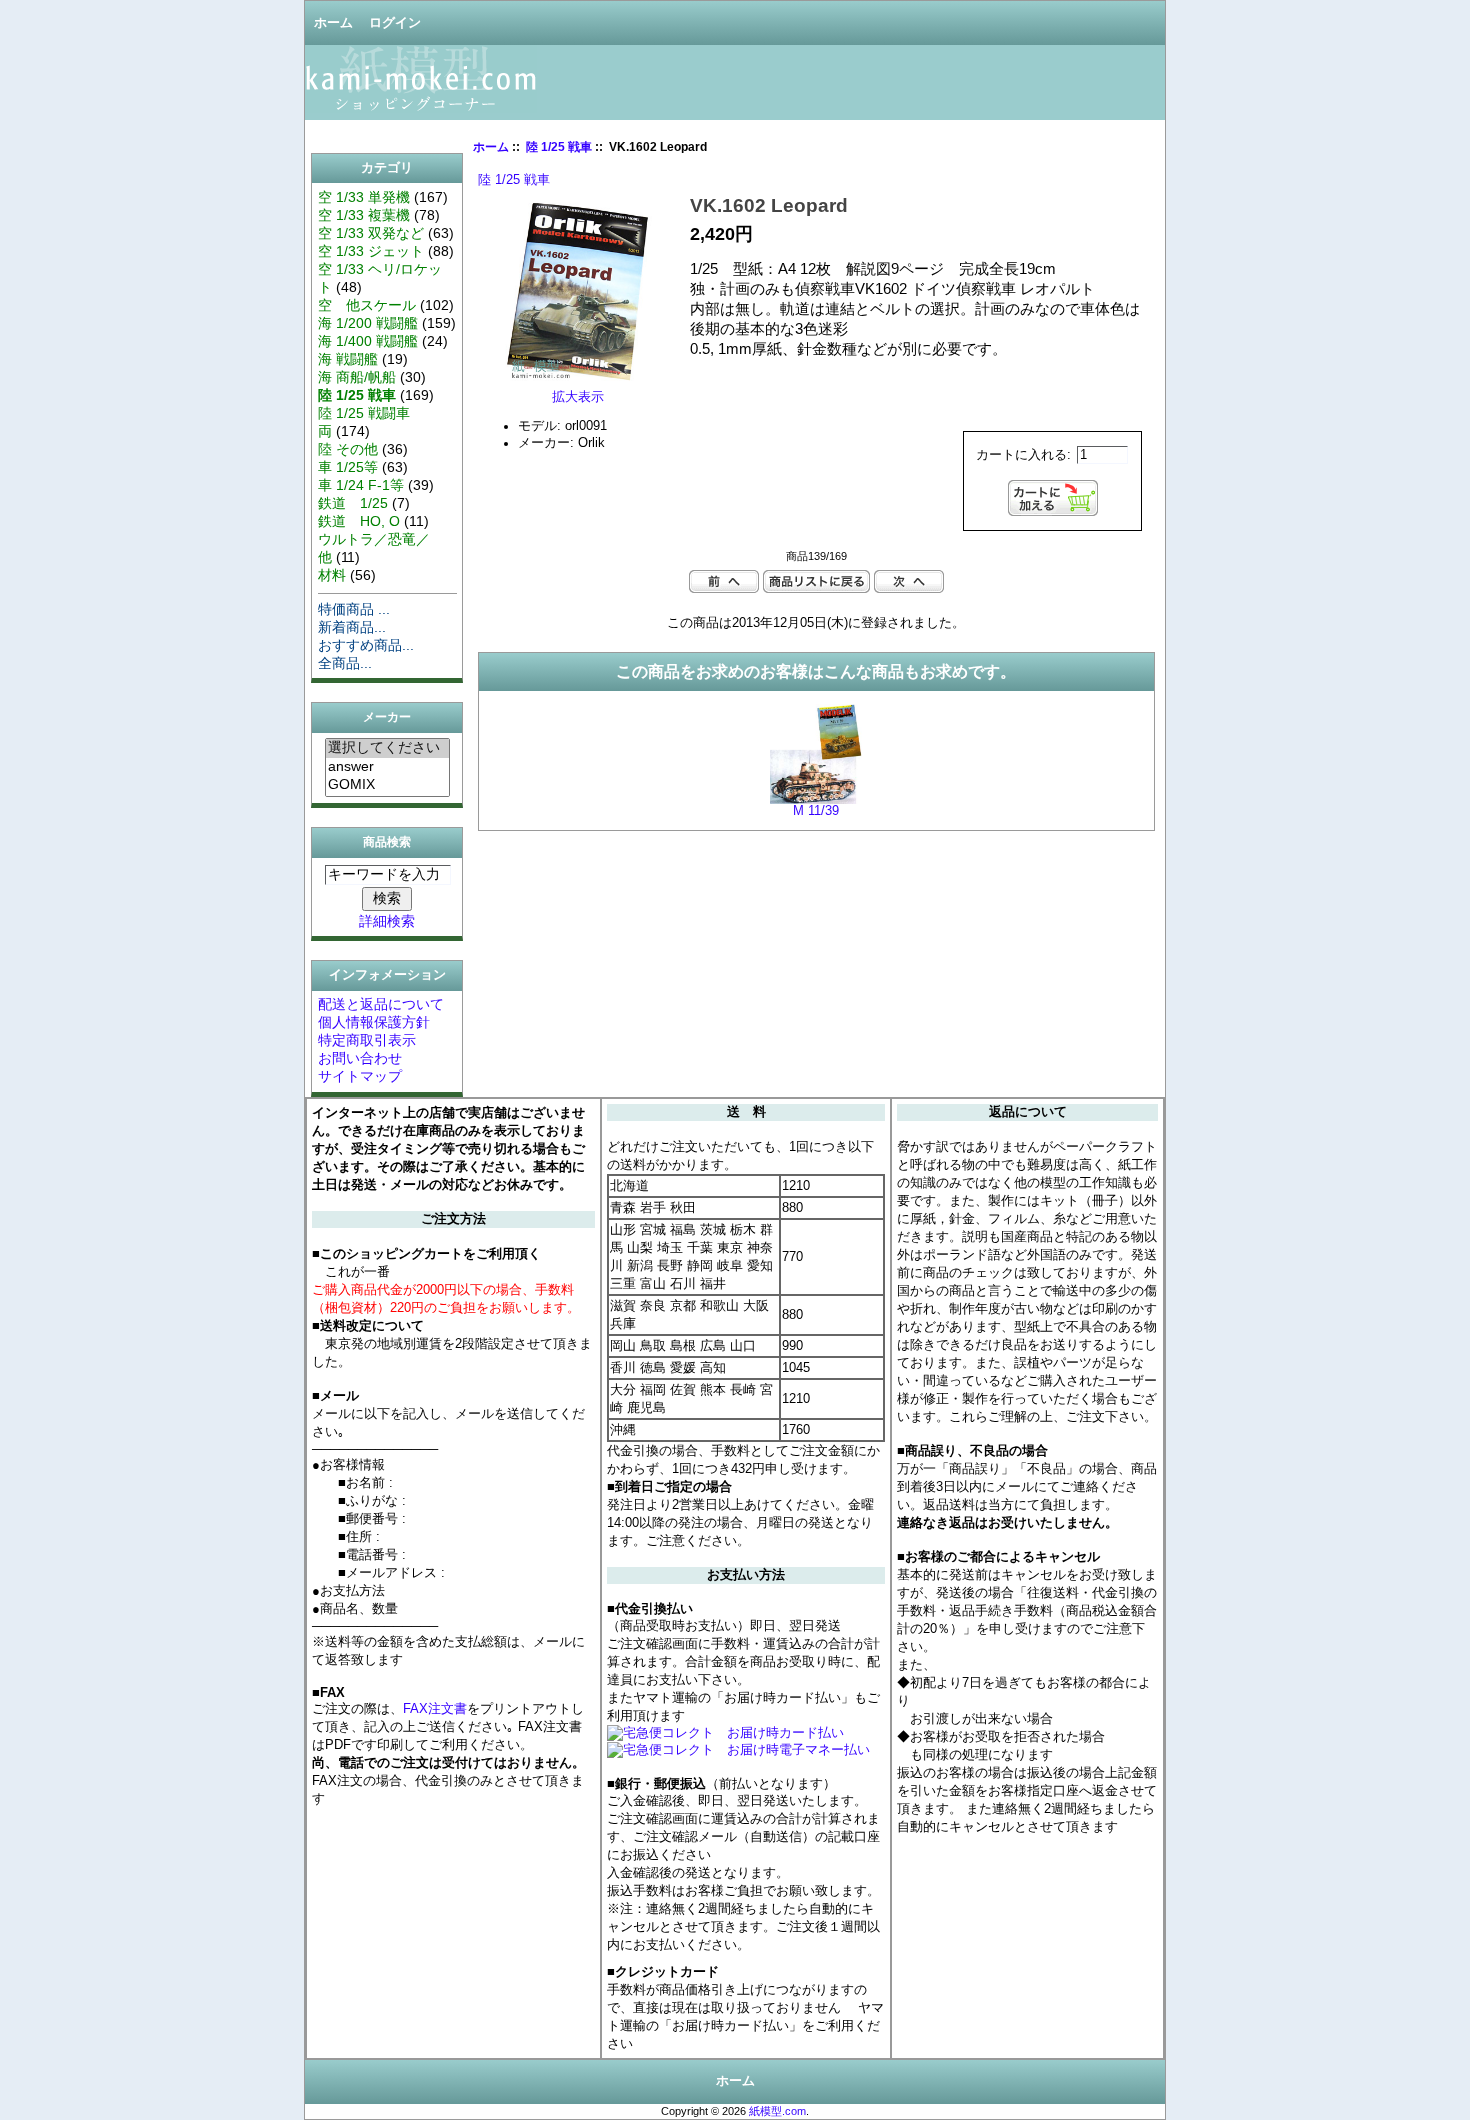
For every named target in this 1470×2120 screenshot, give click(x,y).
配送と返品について (381, 1004)
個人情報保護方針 (374, 1022)
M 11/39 (816, 811)
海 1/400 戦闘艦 (368, 341)
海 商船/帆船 (357, 377)
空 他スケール (367, 305)
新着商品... (352, 627)
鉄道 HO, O (359, 521)
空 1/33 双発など (371, 233)
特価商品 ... (354, 609)
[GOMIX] (387, 785)
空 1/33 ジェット (371, 251)
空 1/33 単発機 (364, 197)
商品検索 (387, 842)
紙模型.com (777, 2111)
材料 (332, 575)
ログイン (395, 23)
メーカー (387, 718)
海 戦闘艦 (348, 359)
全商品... (345, 663)
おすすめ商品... (366, 645)
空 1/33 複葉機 (364, 215)
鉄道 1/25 (353, 503)
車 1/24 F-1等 (361, 485)
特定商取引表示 (367, 1040)
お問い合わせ (360, 1058)
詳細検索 (387, 921)
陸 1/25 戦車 (559, 147)
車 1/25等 (348, 467)
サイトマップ (360, 1076)
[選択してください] (387, 748)
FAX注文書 (435, 1708)
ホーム (333, 23)
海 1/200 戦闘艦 (368, 323)
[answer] (387, 767)
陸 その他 (348, 449)
